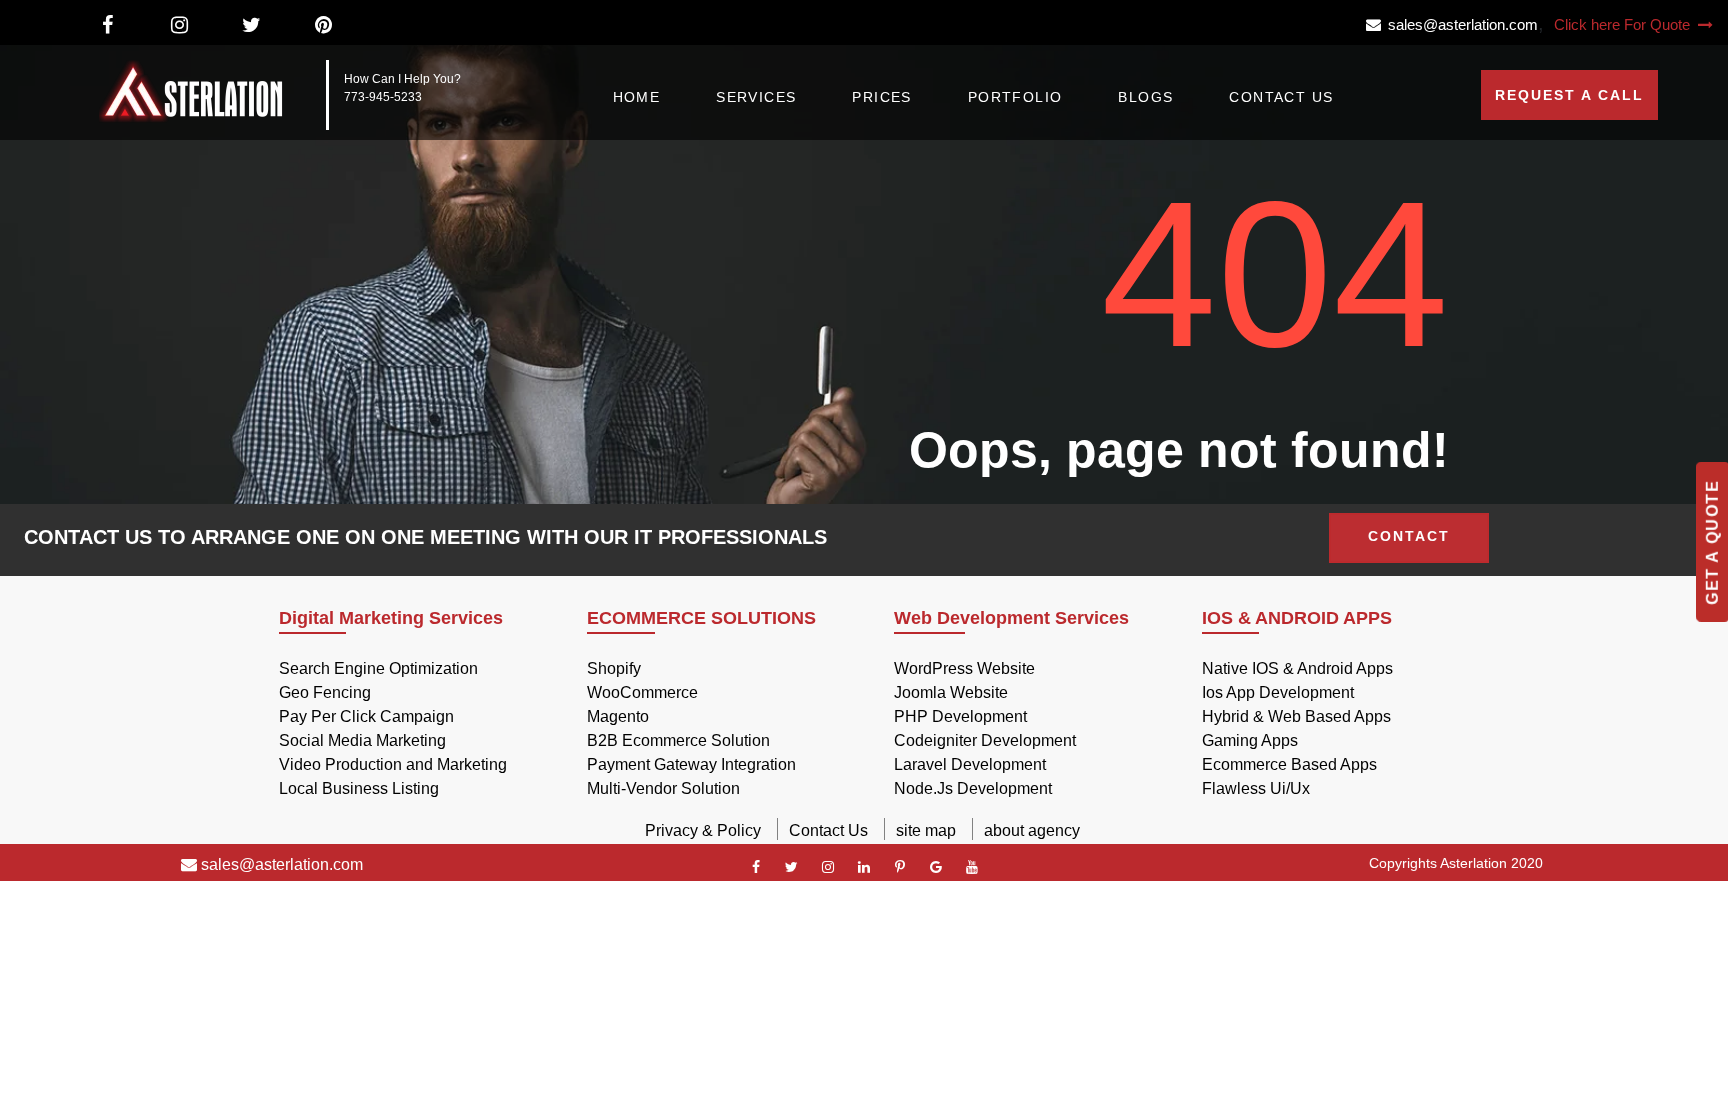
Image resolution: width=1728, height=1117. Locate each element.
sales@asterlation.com (1459, 24)
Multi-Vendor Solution (663, 788)
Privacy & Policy (703, 830)
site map (926, 830)
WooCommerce (642, 692)
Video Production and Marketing (393, 764)
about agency (1032, 830)
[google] (936, 867)
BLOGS (1145, 97)
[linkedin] (864, 867)
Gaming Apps (1250, 740)
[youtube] (972, 867)
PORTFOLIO (1015, 97)
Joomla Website (951, 692)
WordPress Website (964, 668)
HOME (637, 97)
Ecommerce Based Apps (1289, 764)
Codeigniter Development (985, 740)
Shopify (614, 668)
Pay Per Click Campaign (366, 716)
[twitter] (792, 867)
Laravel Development (970, 764)
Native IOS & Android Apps (1297, 668)
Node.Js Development (973, 788)
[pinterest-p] (900, 867)
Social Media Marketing (362, 740)
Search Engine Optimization (378, 668)
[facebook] (756, 867)
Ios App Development (1278, 692)
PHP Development (960, 716)
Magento (618, 716)
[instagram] (828, 867)
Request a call (1569, 95)
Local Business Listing (359, 788)
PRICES (881, 97)
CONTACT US (1281, 97)
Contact (1409, 536)
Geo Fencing (325, 692)
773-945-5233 (383, 97)
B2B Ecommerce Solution (678, 740)
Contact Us (828, 830)
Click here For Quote (1624, 24)
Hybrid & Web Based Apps (1296, 716)
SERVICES (756, 97)
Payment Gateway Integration (691, 764)
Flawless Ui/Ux (1256, 788)
